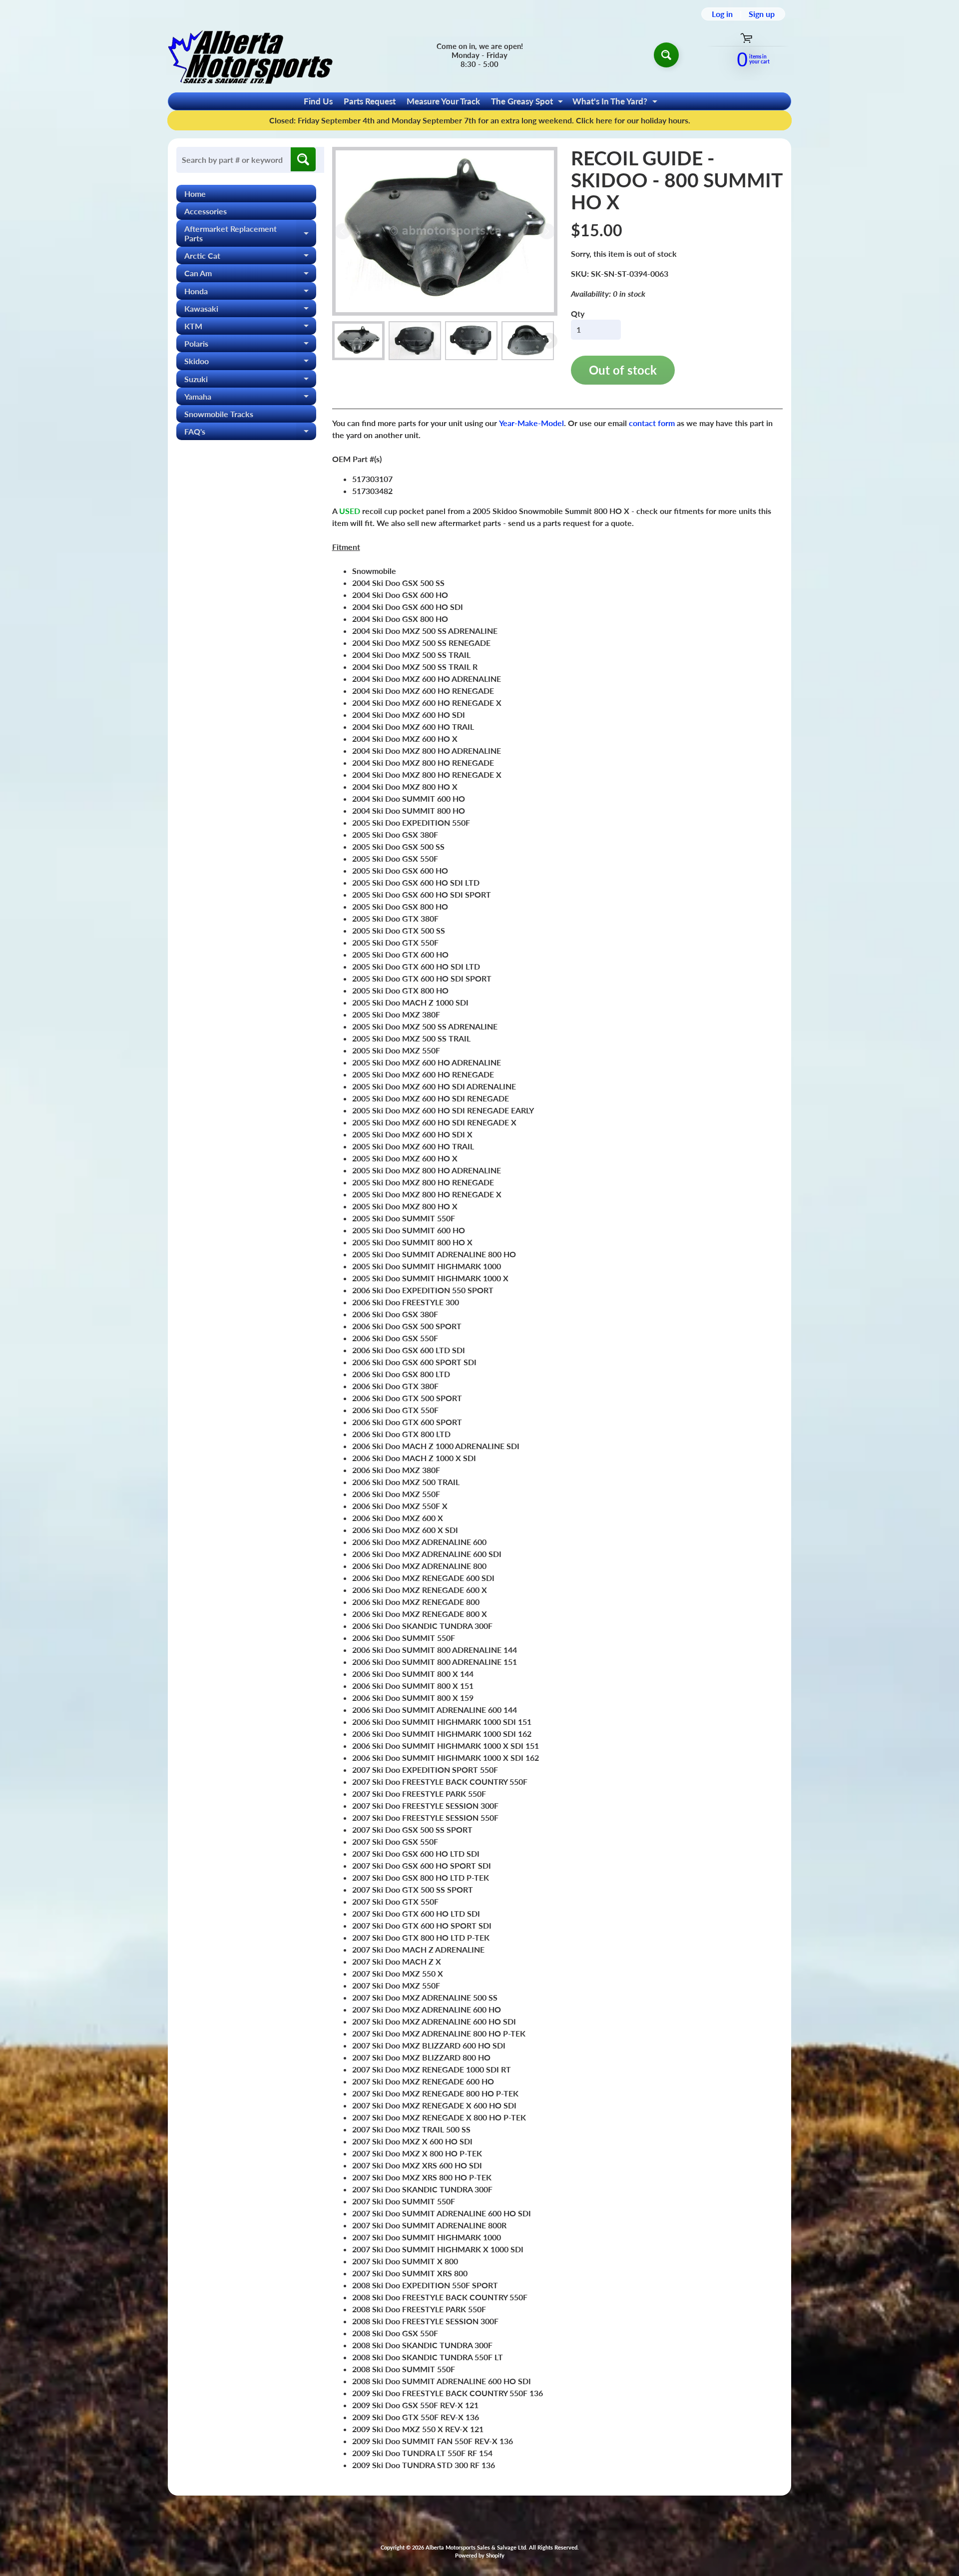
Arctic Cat (250, 258)
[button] (358, 341)
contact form (652, 423)
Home (195, 194)
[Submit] (303, 159)
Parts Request (370, 101)
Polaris (250, 345)
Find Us (318, 101)
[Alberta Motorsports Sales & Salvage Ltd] (250, 55)
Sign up (762, 14)
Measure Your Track (443, 101)
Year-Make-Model (531, 423)
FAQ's (250, 433)
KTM (250, 328)
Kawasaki (250, 310)
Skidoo (250, 363)
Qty (578, 313)
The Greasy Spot (528, 103)
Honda (250, 293)
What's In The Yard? (616, 103)
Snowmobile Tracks (219, 414)
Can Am (250, 275)
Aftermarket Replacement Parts (250, 234)
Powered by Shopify (480, 2555)
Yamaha (250, 398)
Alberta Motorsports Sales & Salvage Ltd (476, 2547)
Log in (722, 14)
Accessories (206, 211)
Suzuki (250, 381)
